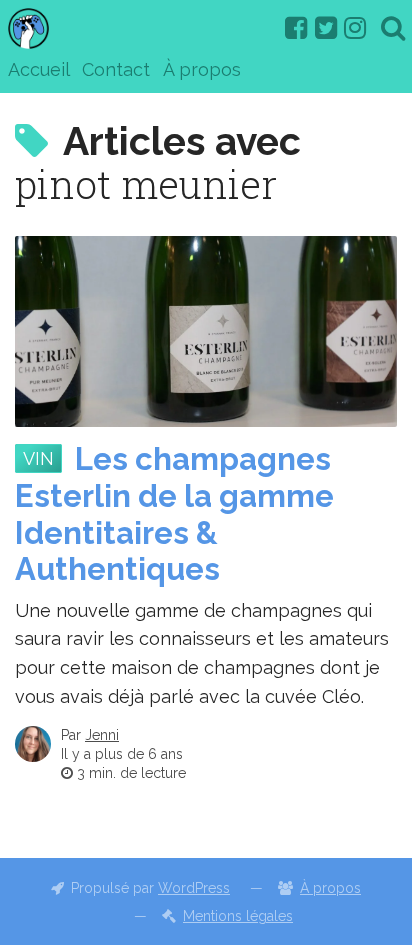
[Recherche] (393, 28)
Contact (116, 69)
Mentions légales (238, 916)
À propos (202, 69)
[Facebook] (296, 28)
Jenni (102, 735)
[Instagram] (355, 28)
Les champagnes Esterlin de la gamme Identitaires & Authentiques (174, 514)
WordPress (194, 888)
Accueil (39, 69)
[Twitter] (326, 28)
